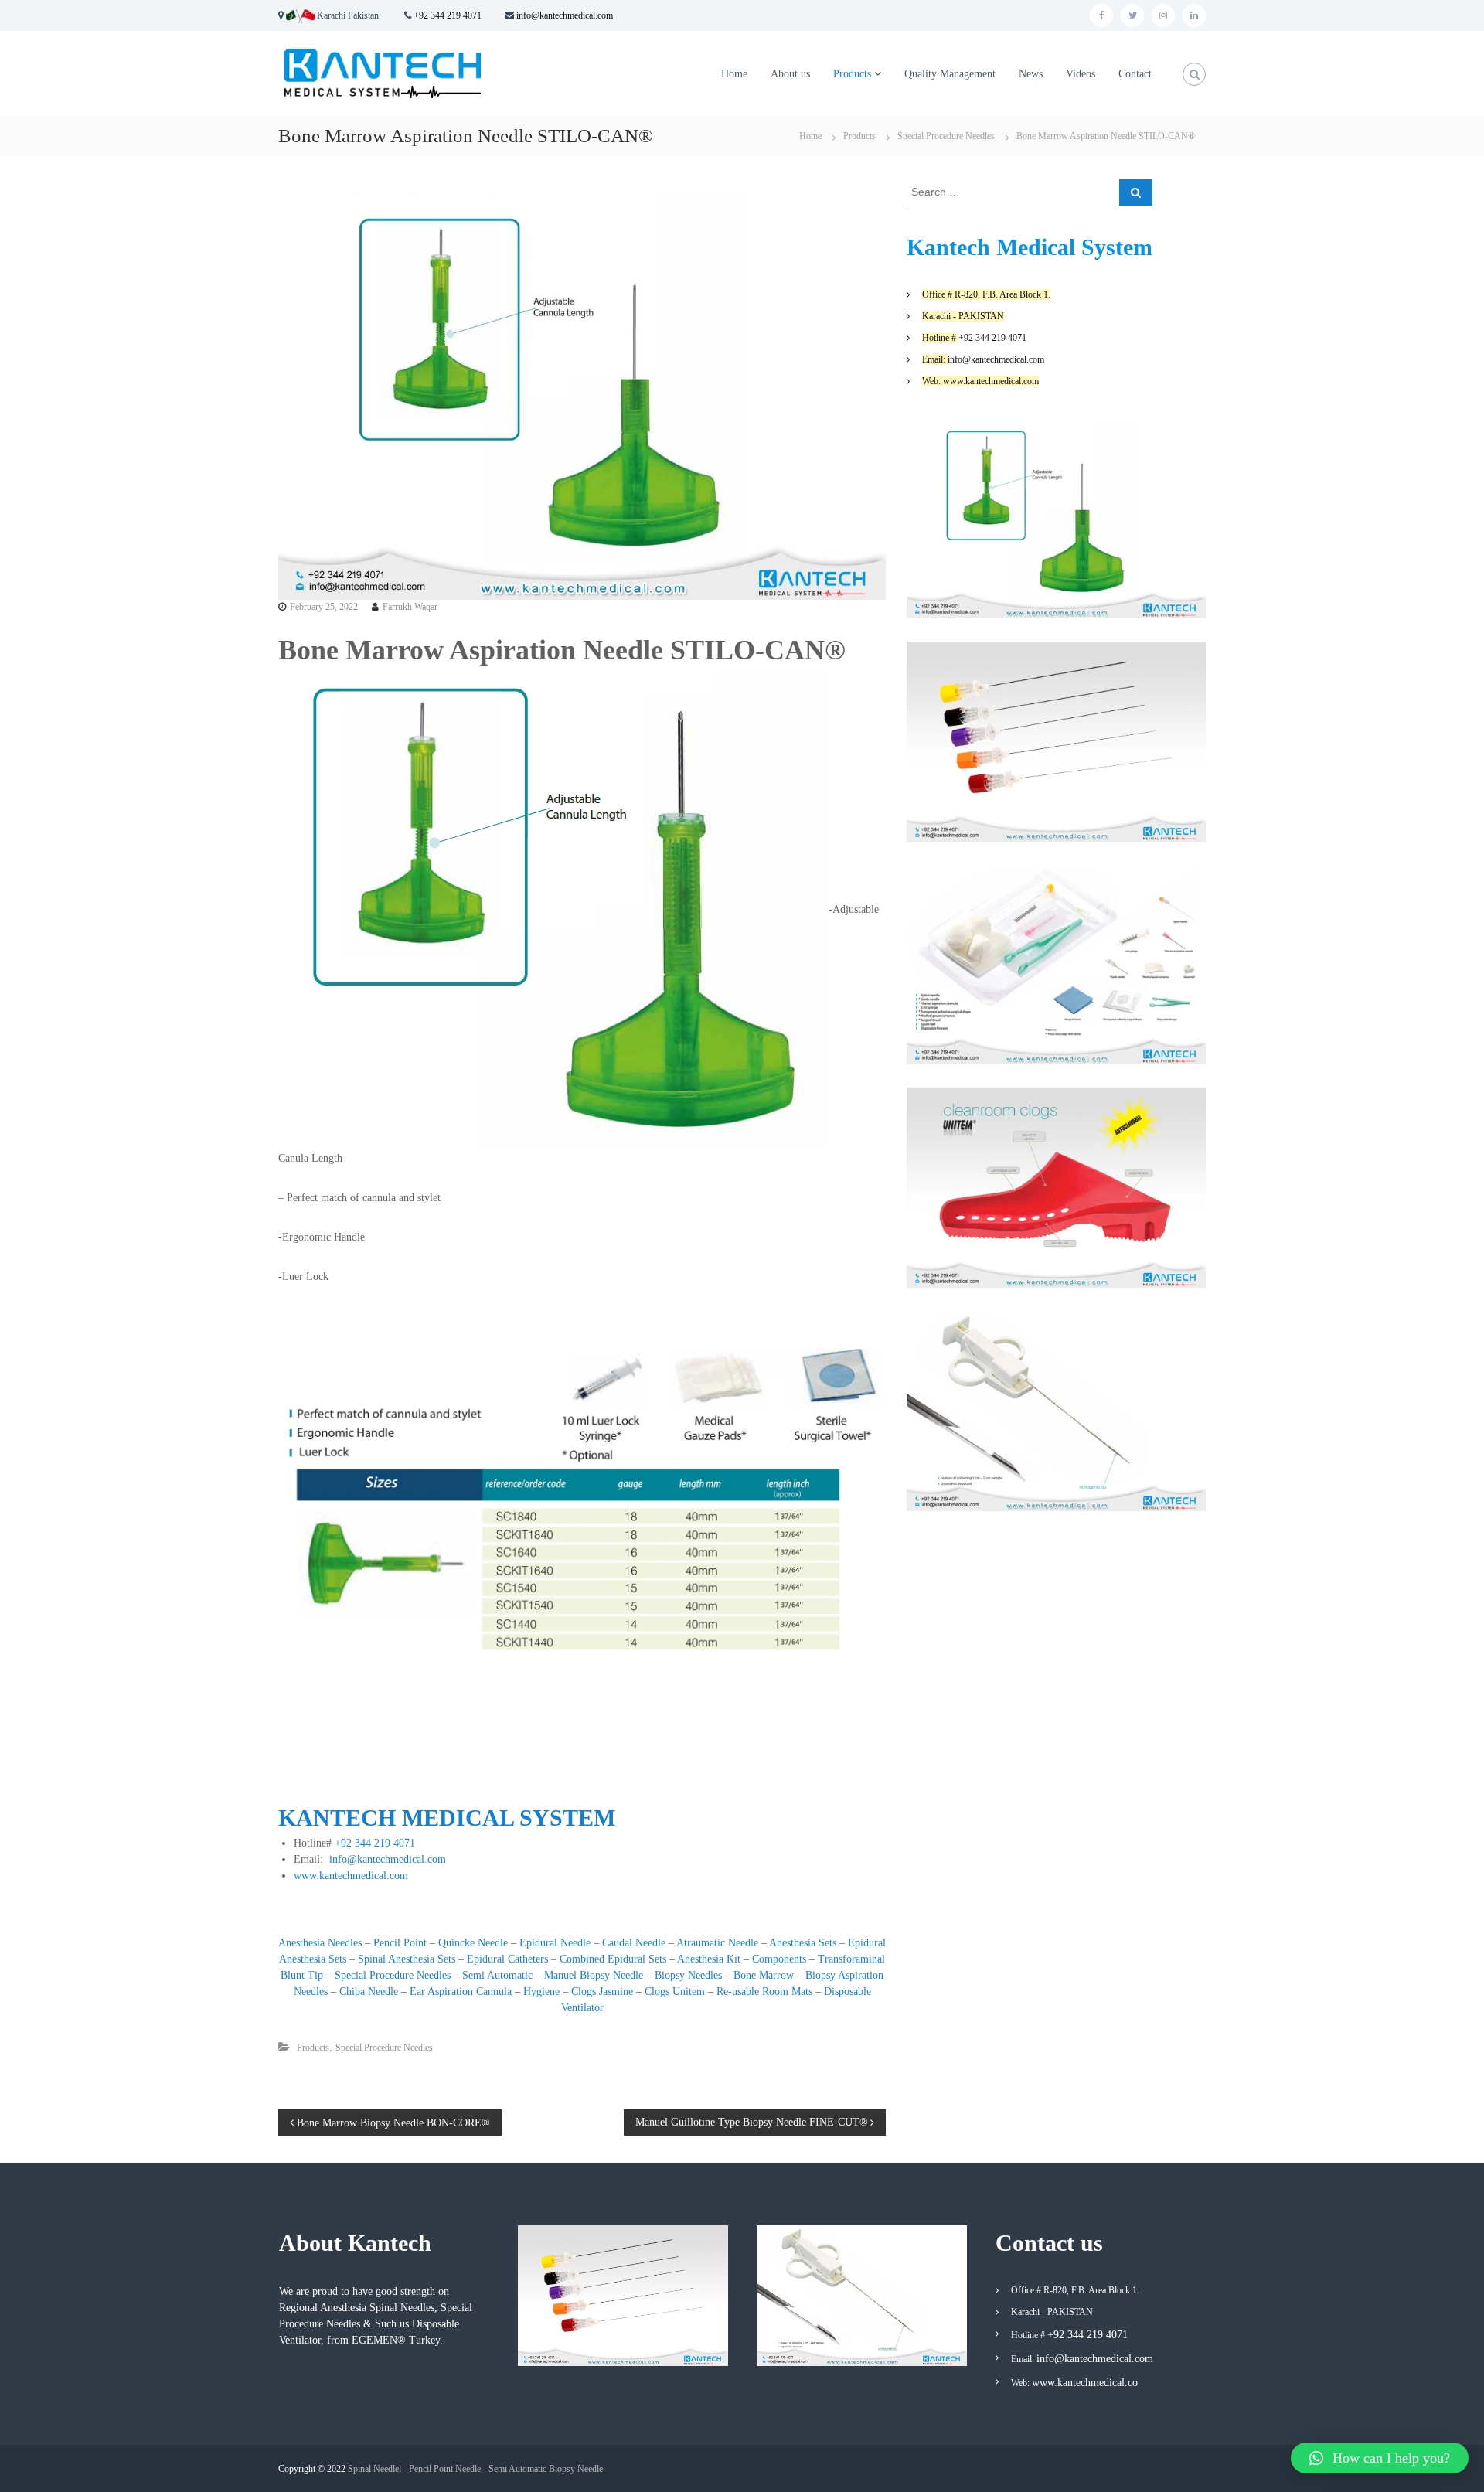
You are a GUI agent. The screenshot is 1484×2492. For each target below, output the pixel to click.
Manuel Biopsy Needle (594, 1975)
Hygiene (541, 1992)
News (1031, 74)
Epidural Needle (555, 1943)
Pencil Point (400, 1943)
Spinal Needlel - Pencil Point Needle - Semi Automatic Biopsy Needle (475, 2469)
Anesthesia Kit (709, 1959)
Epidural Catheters (507, 1959)
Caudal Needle (634, 1943)
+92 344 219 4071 (448, 15)
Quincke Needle (473, 1943)
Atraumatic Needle (717, 1943)
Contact (1135, 74)
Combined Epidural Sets (613, 1959)
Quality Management (950, 74)
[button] (1380, 2458)
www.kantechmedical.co (1085, 2383)
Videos (1081, 74)
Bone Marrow (764, 1975)
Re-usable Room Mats (764, 1992)
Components (781, 1959)
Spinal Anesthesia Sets (407, 1959)
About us (790, 74)
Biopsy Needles (688, 1975)
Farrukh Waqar (410, 607)
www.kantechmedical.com (351, 1876)
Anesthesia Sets (803, 1943)
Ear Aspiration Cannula (461, 1992)
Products (852, 74)
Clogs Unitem (675, 1992)
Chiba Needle (369, 1992)
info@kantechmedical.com (563, 15)
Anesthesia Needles (320, 1943)
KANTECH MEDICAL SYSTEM (447, 1818)
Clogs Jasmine (602, 1992)
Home (734, 74)
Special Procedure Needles (946, 136)
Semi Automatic (497, 1975)
